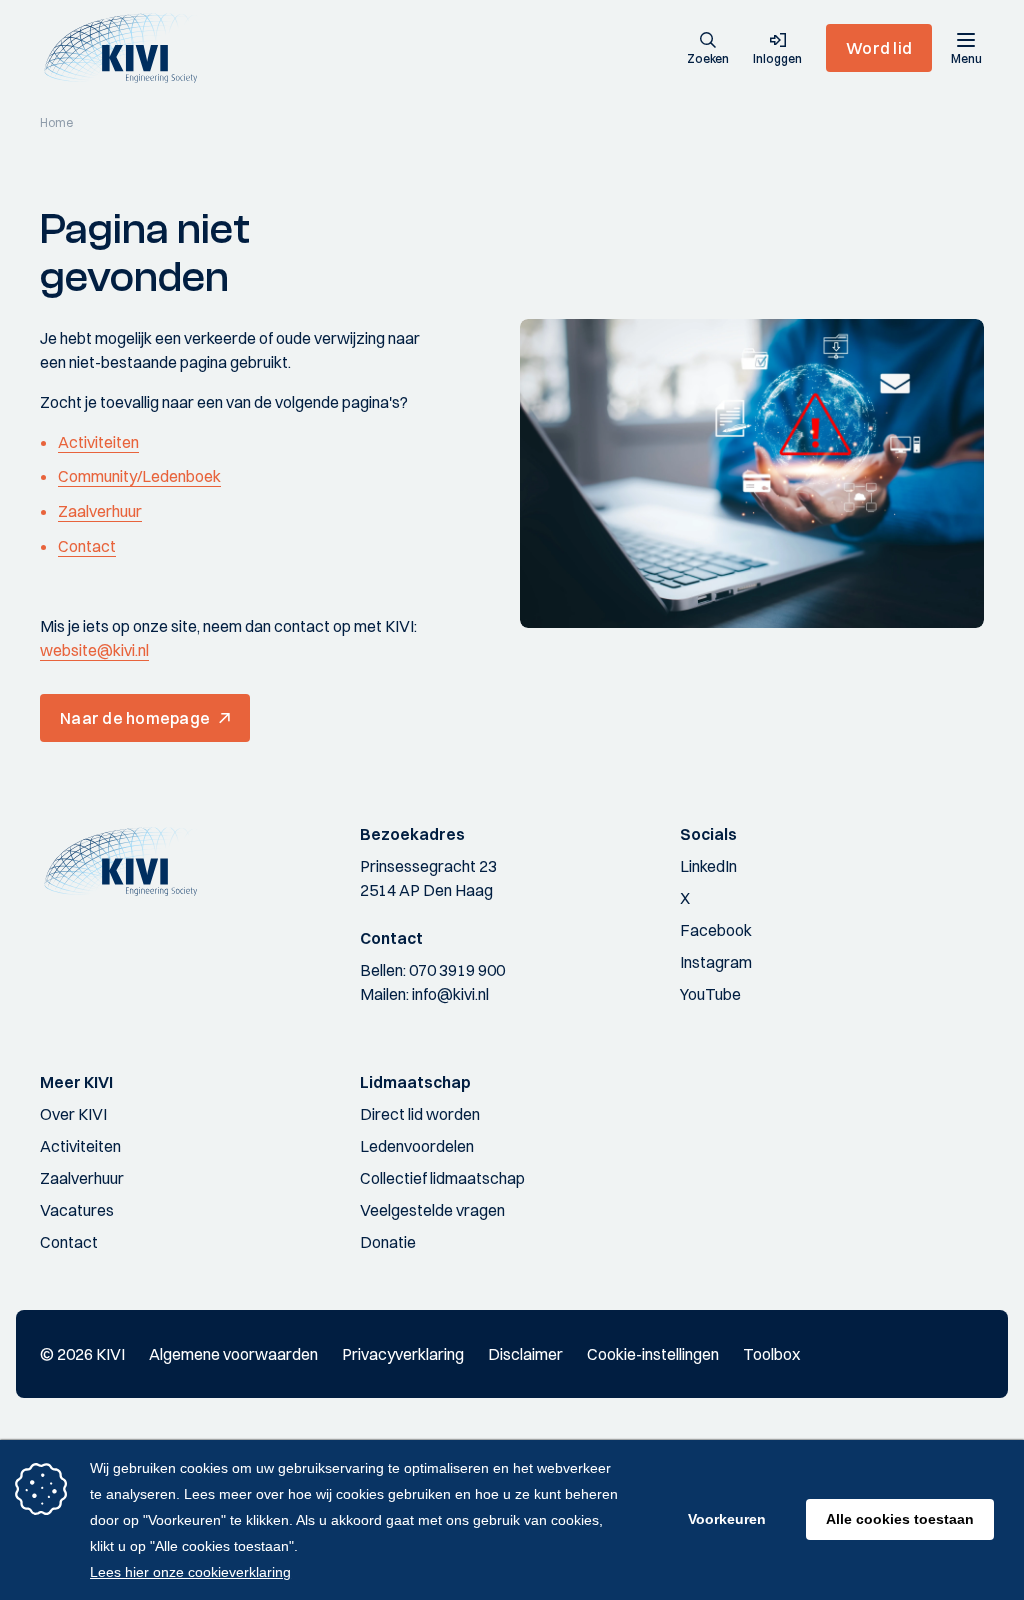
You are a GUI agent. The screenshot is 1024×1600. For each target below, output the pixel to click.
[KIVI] (128, 48)
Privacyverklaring (403, 1354)
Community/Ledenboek (139, 476)
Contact (87, 546)
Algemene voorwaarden (233, 1354)
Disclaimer (525, 1354)
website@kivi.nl (94, 650)
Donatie (388, 1242)
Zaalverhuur (100, 511)
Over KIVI (73, 1114)
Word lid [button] (879, 48)
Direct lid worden (420, 1114)
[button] (708, 50)
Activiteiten (98, 442)
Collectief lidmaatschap (442, 1178)
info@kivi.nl (450, 994)
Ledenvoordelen (417, 1146)
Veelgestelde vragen (432, 1210)
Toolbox (771, 1354)
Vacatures (77, 1210)
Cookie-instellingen (653, 1354)
